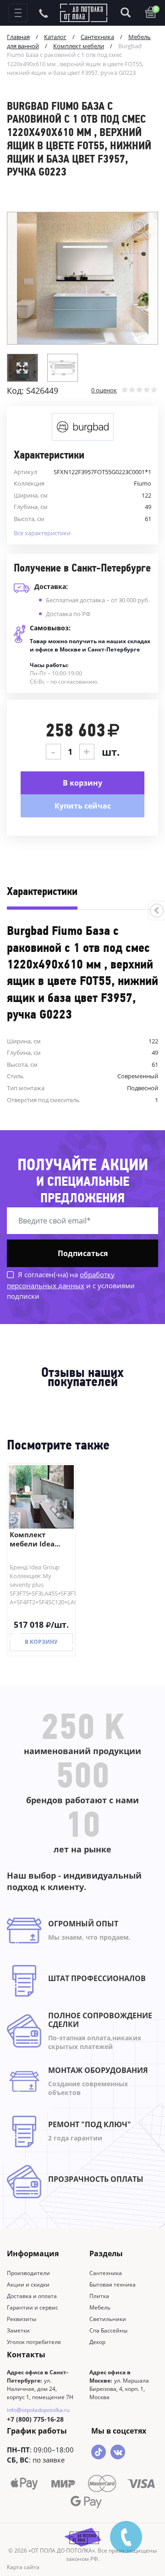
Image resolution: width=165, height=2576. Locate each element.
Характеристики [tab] (42, 892)
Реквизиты (22, 2319)
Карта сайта (23, 2567)
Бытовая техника (113, 2284)
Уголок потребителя (34, 2342)
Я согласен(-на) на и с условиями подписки (71, 1285)
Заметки (18, 2330)
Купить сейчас (83, 806)
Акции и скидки (28, 2284)
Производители (28, 2273)
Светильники (108, 2319)
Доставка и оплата (32, 2296)
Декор (97, 2342)
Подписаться (83, 1253)
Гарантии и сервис (33, 2307)
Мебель (100, 2307)
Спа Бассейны (108, 2330)
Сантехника (106, 2273)
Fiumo (143, 483)
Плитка (99, 2296)
